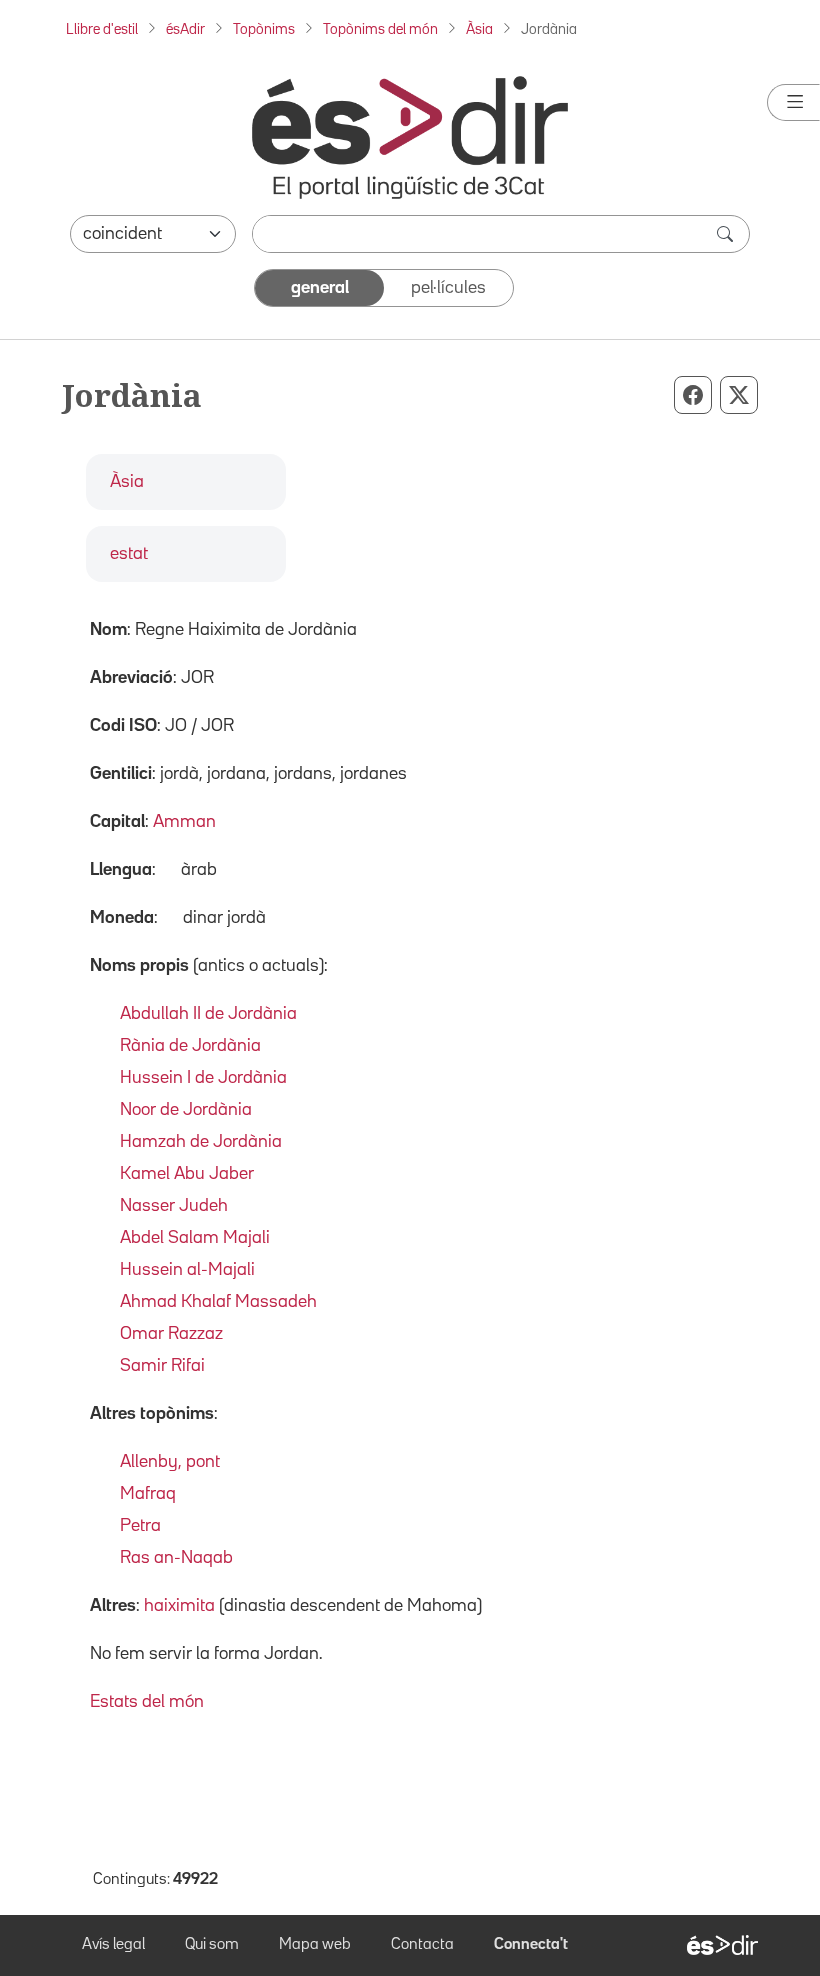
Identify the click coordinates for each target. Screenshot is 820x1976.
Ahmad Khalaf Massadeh (218, 1302)
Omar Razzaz (171, 1334)
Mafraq (148, 1494)
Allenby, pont (170, 1462)
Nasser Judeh (174, 1206)
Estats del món (147, 1702)
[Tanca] (793, 102)
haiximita (179, 1606)
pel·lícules (448, 288)
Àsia (479, 29)
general (320, 288)
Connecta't (531, 1945)
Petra (140, 1526)
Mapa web (315, 1945)
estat (129, 554)
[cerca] (727, 234)
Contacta (422, 1945)
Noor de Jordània (186, 1110)
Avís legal (113, 1945)
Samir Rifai (162, 1366)
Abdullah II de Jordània (208, 1014)
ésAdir (185, 29)
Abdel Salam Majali (195, 1238)
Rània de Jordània (190, 1046)
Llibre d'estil (102, 29)
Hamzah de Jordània (201, 1142)
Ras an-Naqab (176, 1558)
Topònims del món (380, 29)
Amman (184, 822)
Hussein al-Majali (187, 1270)
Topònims (264, 29)
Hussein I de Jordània (203, 1078)
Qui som (212, 1945)
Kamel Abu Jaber (187, 1174)
